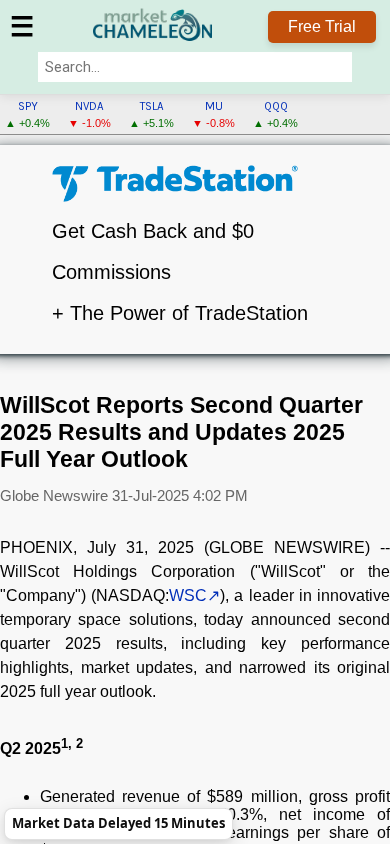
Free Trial (322, 26)
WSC (188, 595)
